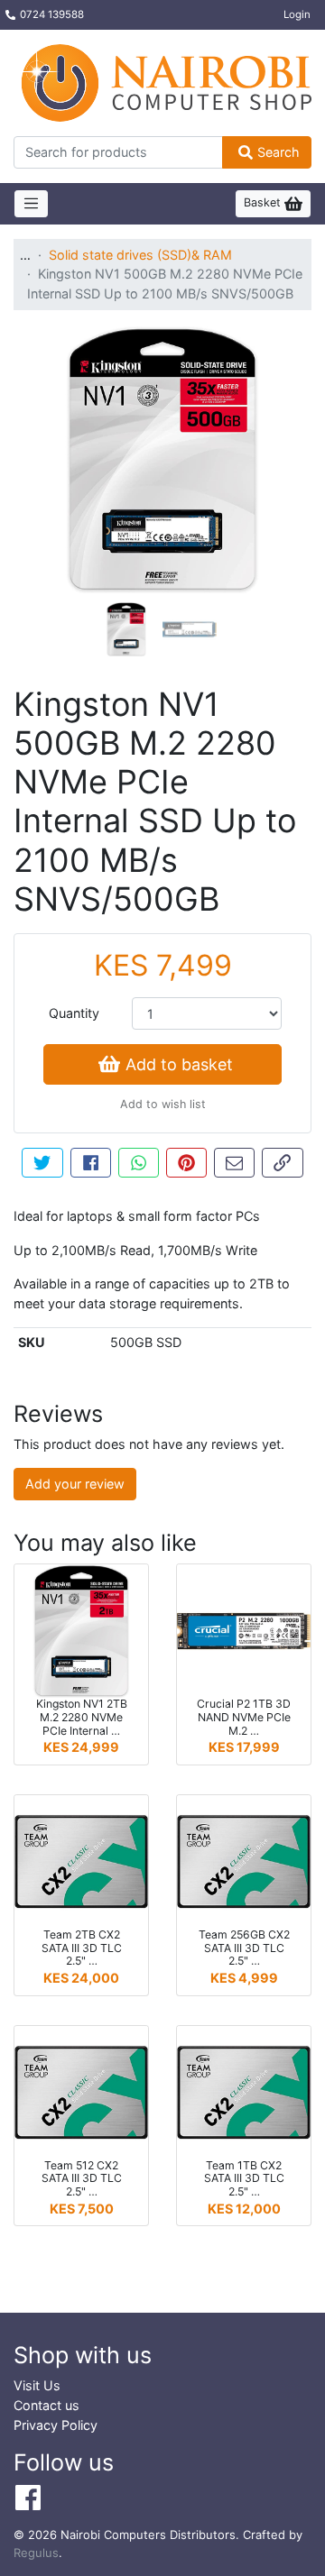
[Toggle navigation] (31, 204)
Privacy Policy (56, 2425)
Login (297, 14)
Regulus (36, 2553)
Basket (264, 202)
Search (279, 152)
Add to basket (179, 1064)
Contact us (46, 2405)
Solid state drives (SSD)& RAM (140, 255)
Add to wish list (163, 1104)
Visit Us (37, 2385)
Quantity (74, 1013)
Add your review (75, 1484)
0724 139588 (52, 14)
